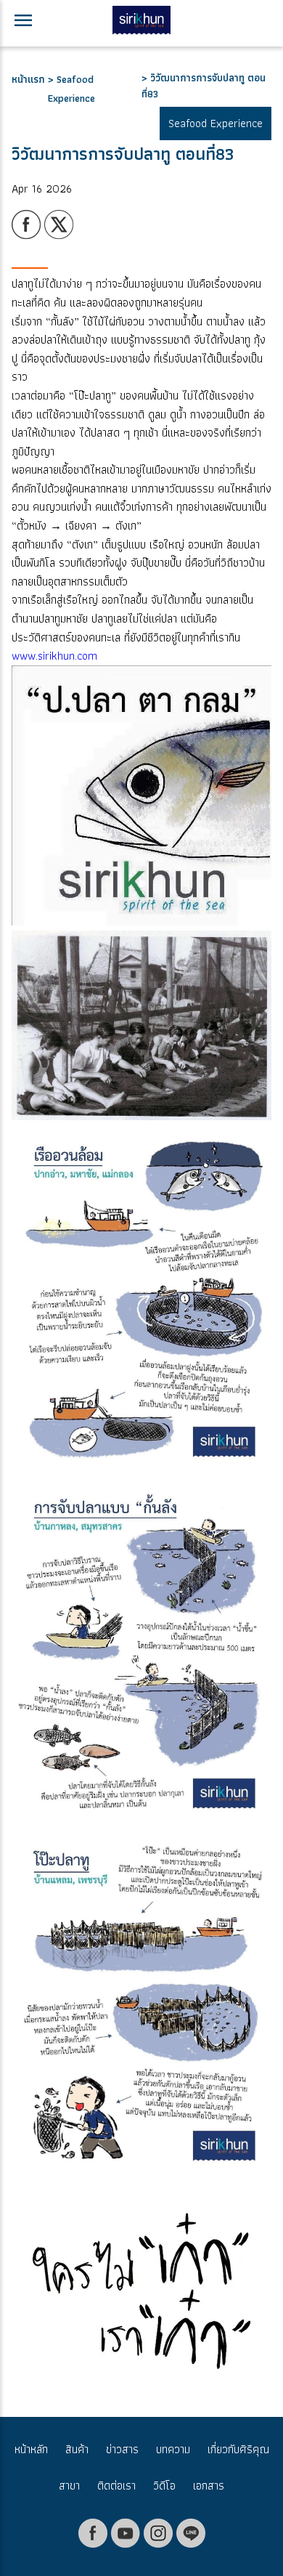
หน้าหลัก (31, 2449)
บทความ (173, 2449)
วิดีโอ (164, 2486)
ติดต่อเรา (116, 2486)
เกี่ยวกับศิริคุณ (238, 2449)
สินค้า (77, 2449)
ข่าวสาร (122, 2449)
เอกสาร (209, 2486)
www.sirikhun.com (54, 656)
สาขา (69, 2486)
